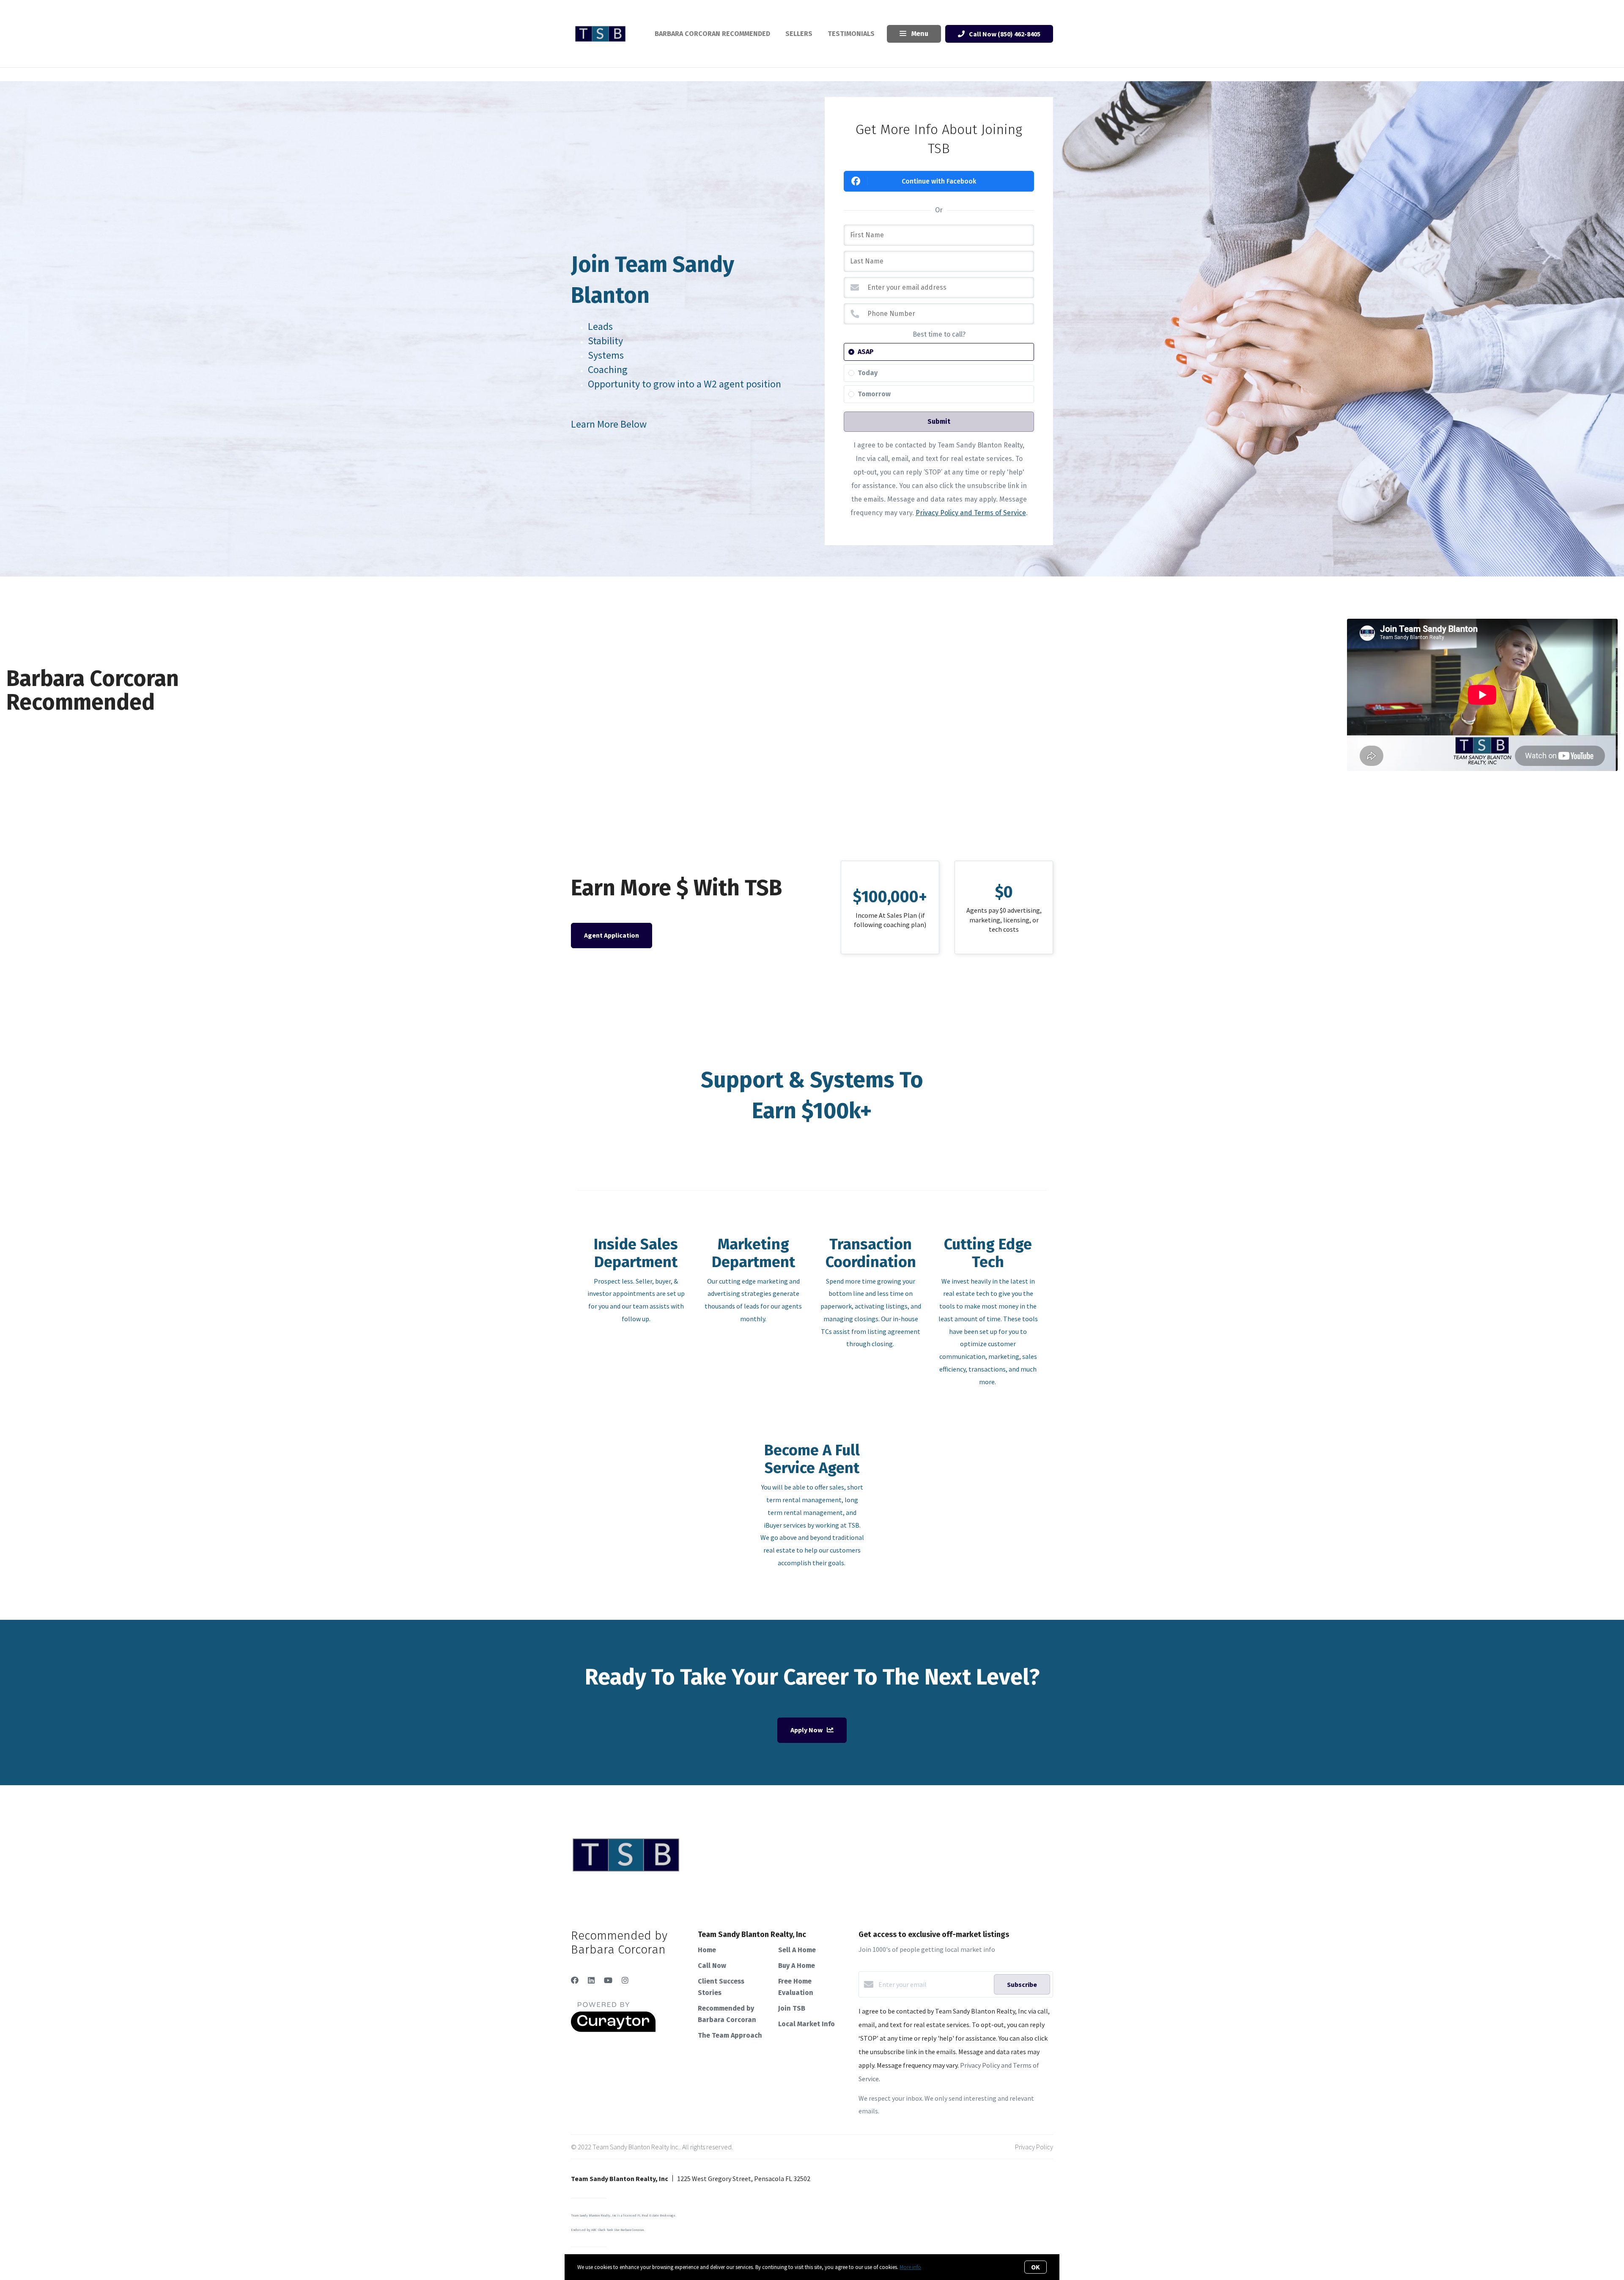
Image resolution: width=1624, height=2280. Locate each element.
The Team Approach (730, 2035)
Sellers (799, 34)
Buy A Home (797, 1966)
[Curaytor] (613, 2030)
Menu (919, 34)
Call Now (712, 1966)
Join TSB (792, 2008)
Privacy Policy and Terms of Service (971, 513)
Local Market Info (807, 2024)
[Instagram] (625, 1980)
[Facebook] (575, 1980)
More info (910, 2267)
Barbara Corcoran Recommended (712, 34)
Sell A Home (797, 1950)
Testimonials (851, 34)
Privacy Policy (1034, 2147)
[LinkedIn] (591, 1980)
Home (707, 1950)
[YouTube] (608, 1980)
